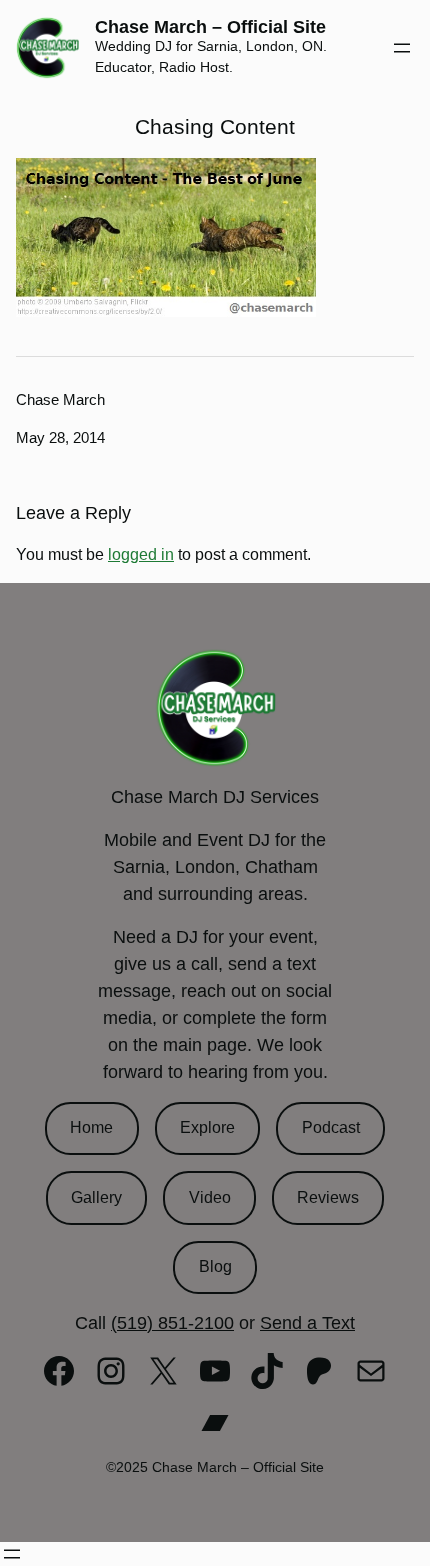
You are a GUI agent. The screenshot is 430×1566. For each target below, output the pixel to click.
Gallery (96, 1197)
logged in (141, 554)
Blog (215, 1266)
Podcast (331, 1127)
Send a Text (307, 1323)
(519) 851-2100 (172, 1323)
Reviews (328, 1197)
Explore (207, 1127)
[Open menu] (402, 48)
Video (210, 1197)
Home (91, 1127)
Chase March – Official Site (210, 27)
